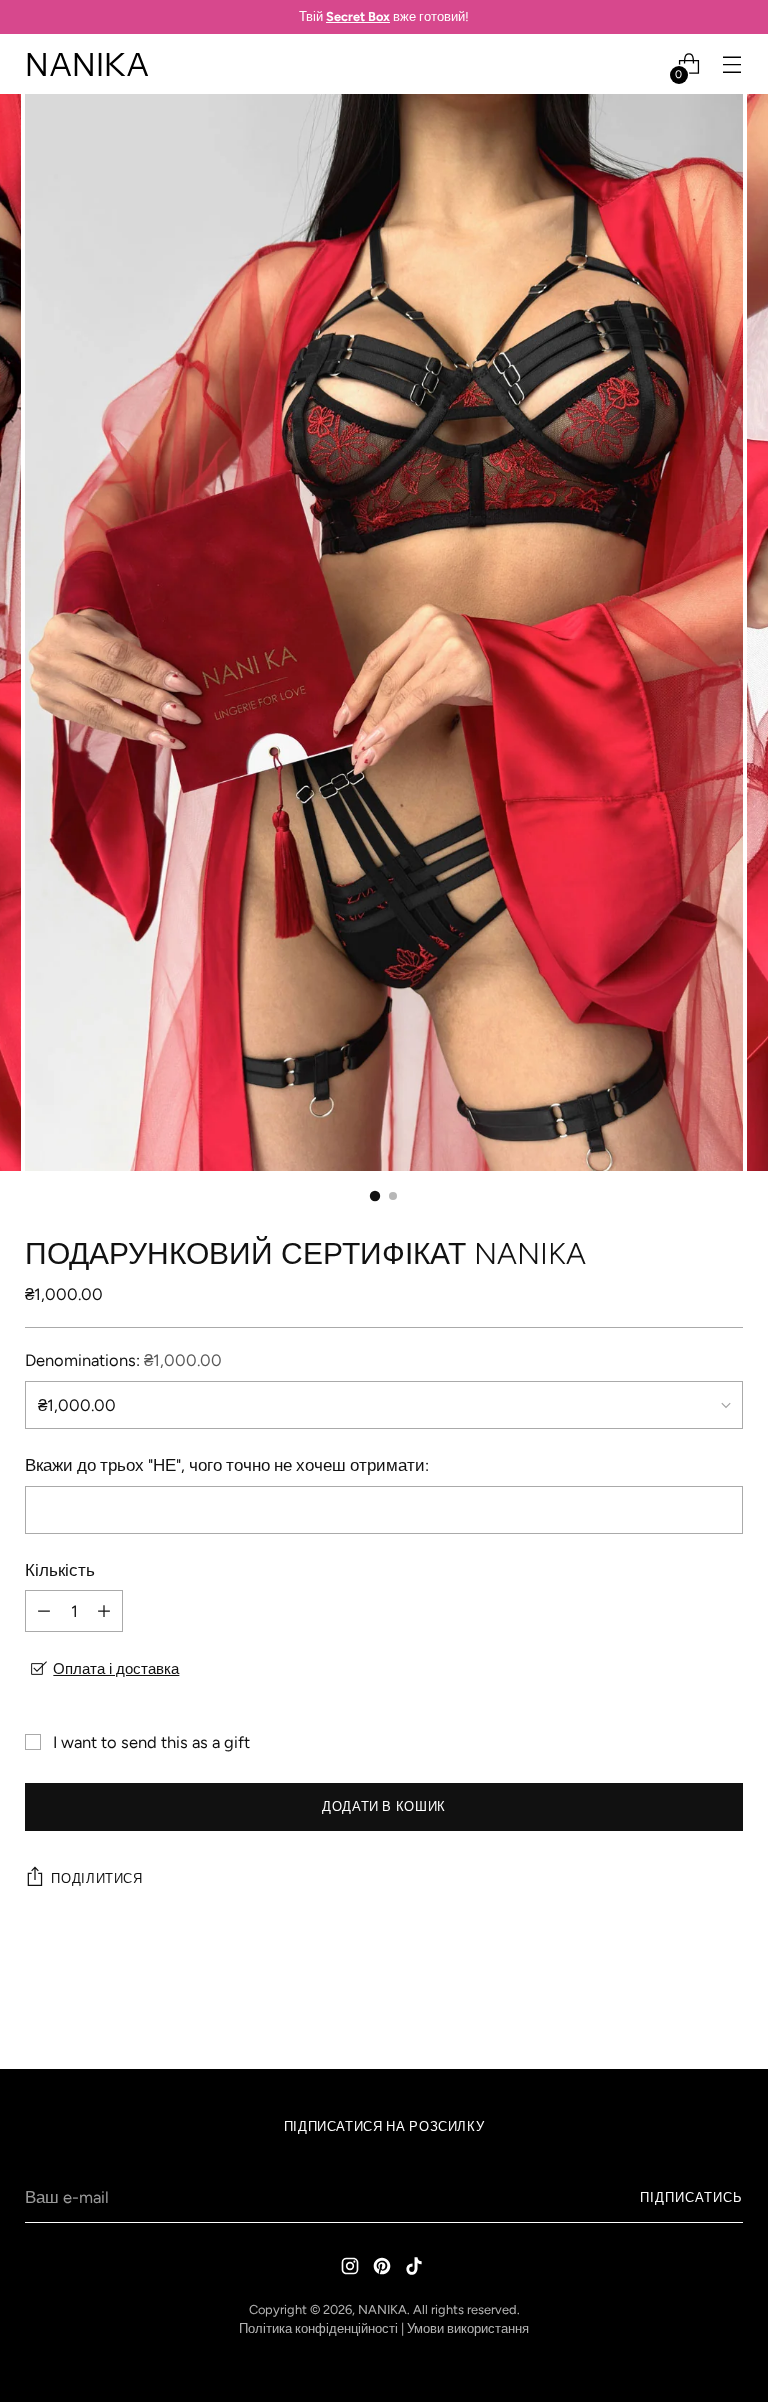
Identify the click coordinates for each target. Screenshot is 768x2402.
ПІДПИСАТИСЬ (691, 2197)
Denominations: (123, 1360)
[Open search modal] (646, 64)
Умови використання (468, 2328)
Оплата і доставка (116, 1669)
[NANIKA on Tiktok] (416, 2269)
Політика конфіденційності (318, 2328)
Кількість (60, 1570)
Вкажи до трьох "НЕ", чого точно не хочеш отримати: (227, 1465)
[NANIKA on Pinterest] (384, 2269)
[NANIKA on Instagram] (352, 2269)
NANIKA (382, 2309)
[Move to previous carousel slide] (680, 2001)
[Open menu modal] (732, 64)
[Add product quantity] (104, 1611)
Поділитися (96, 1878)
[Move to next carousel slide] (726, 2000)
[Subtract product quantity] (44, 1611)
